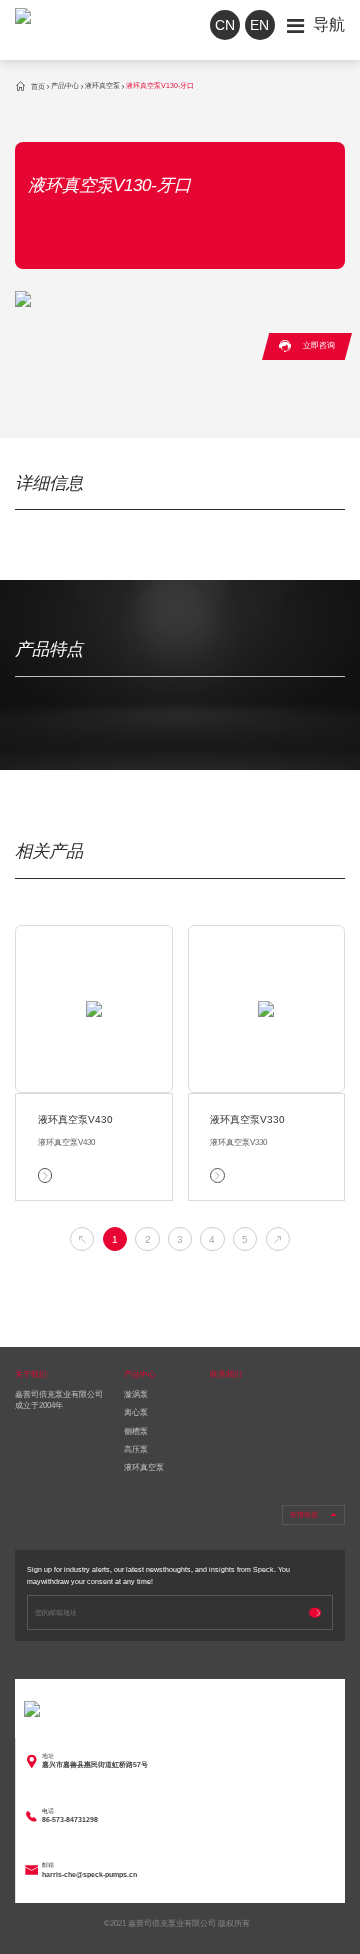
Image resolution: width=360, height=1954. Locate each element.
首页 (30, 86)
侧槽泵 (136, 1431)
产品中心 (65, 86)
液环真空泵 (102, 86)
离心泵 (136, 1412)
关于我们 (31, 1374)
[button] (82, 1239)
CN (225, 25)
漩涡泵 (136, 1394)
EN (259, 25)
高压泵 (136, 1449)
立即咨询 (306, 346)
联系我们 (226, 1374)
